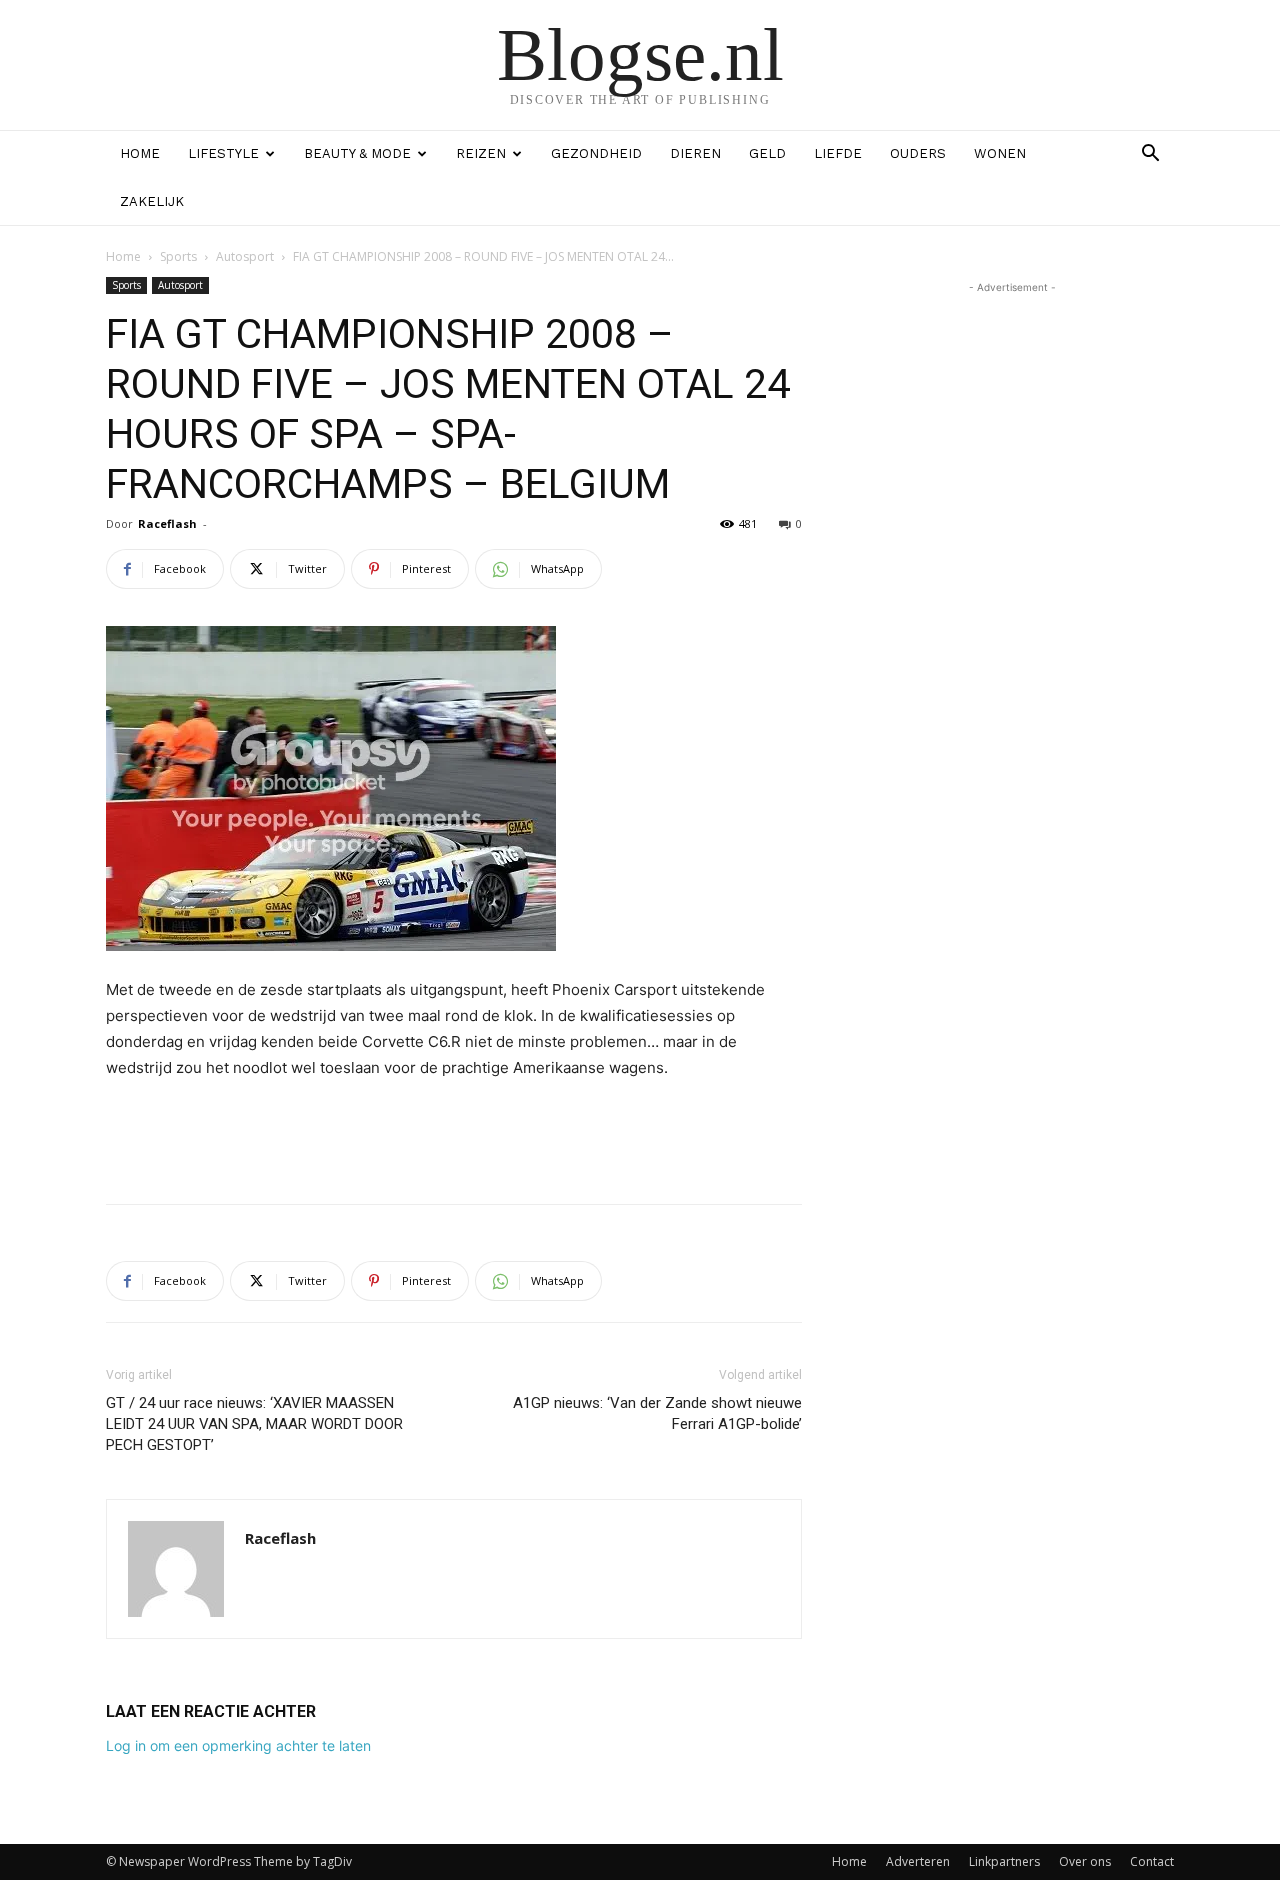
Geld (767, 153)
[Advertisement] (454, 1137)
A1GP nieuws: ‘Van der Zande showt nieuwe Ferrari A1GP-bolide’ (657, 1413)
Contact (1152, 1861)
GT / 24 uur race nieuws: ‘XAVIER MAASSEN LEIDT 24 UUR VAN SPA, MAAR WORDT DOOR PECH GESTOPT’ (254, 1424)
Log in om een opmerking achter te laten (238, 1745)
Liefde (838, 153)
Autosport (245, 256)
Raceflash (167, 523)
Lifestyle (223, 153)
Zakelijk (152, 201)
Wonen (1000, 153)
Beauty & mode (357, 153)
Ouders (918, 153)
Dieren (695, 153)
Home (140, 153)
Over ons (1085, 1861)
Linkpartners (1004, 1861)
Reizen (481, 153)
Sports (178, 256)
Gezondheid (596, 153)
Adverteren (918, 1861)
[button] (1150, 155)
